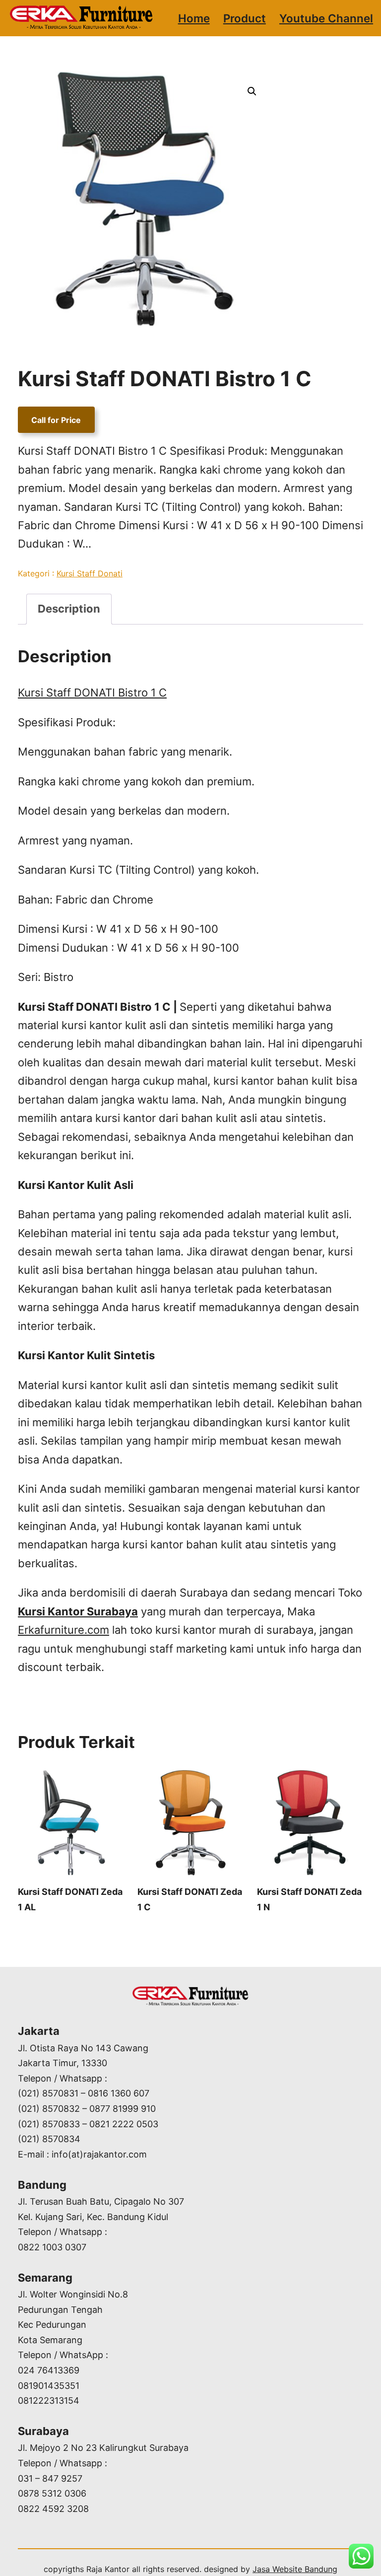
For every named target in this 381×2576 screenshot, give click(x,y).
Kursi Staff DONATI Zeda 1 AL (70, 1899)
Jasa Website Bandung (295, 2569)
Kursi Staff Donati (90, 573)
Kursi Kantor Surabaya (78, 1611)
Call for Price (56, 420)
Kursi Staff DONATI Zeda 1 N (309, 1899)
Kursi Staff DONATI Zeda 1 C (190, 1899)
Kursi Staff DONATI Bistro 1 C (92, 693)
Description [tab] (69, 609)
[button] (252, 91)
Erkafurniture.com (63, 1630)
